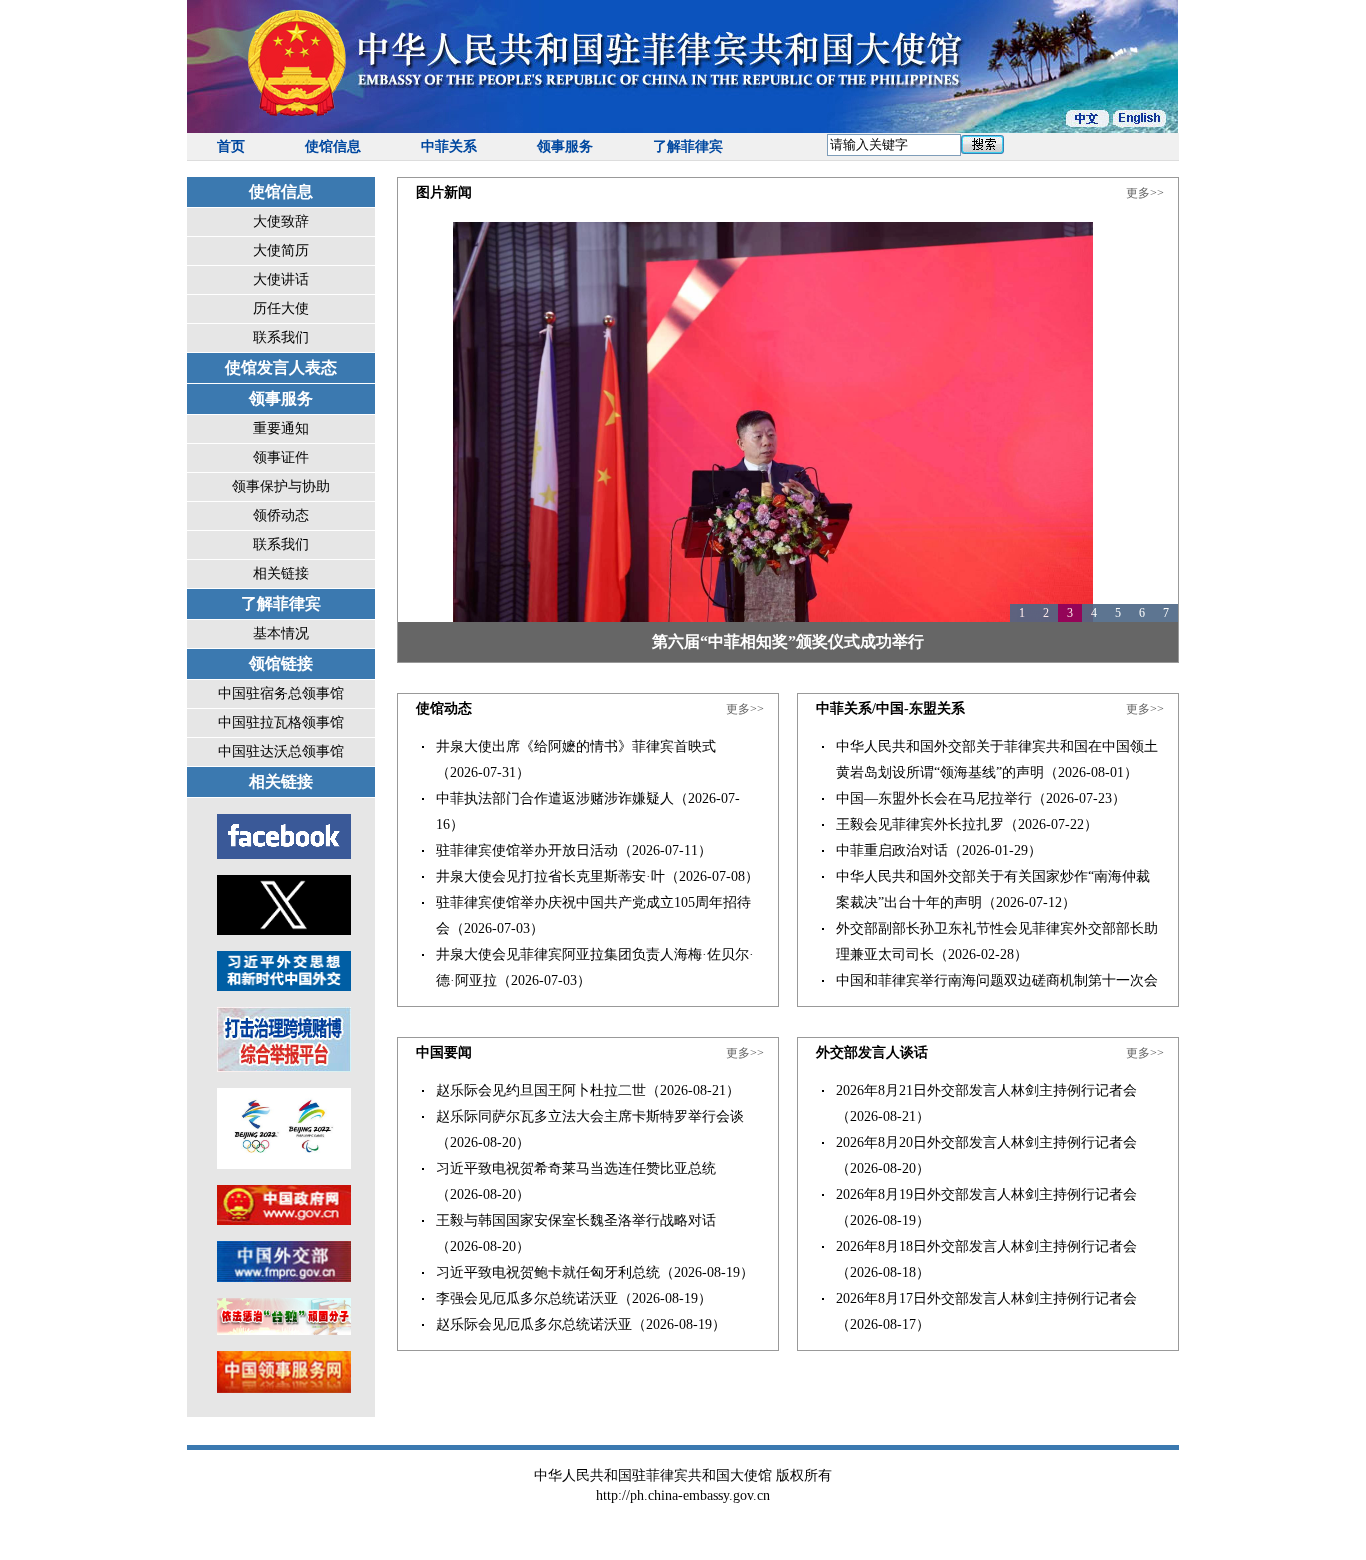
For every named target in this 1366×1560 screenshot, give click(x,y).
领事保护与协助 (281, 486)
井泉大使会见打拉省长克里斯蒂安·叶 (550, 876)
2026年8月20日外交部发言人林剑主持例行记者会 (986, 1142)
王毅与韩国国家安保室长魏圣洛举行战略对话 (576, 1220)
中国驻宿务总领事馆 (281, 693)
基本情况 (281, 633)
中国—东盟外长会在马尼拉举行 (934, 798)
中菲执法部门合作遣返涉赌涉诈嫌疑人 (555, 798)
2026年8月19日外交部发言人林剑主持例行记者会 (986, 1194)
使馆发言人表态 (281, 367)
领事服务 (565, 146)
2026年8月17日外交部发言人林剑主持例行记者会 (986, 1298)
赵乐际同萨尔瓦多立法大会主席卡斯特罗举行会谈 (590, 1116)
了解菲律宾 (688, 146)
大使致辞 (281, 221)
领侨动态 (281, 515)
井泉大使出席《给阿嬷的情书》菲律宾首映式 (576, 746)
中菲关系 (449, 146)
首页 (231, 146)
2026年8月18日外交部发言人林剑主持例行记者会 (986, 1246)
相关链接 (281, 573)
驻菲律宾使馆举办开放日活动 (527, 850)
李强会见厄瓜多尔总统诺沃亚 (527, 1298)
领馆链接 (281, 663)
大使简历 (281, 250)
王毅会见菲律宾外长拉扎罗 (920, 824)
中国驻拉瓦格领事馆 (281, 722)
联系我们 (281, 337)
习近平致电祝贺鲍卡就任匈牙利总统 (548, 1272)
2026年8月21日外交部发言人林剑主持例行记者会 (986, 1090)
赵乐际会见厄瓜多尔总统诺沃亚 (534, 1324)
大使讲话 (281, 279)
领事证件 (281, 457)
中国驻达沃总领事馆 (281, 751)
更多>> (1145, 193)
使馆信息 (333, 146)
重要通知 (281, 428)
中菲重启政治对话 (892, 850)
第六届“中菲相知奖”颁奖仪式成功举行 (788, 641)
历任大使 (281, 308)
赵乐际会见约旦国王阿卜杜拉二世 (541, 1090)
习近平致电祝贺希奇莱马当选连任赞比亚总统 (576, 1168)
